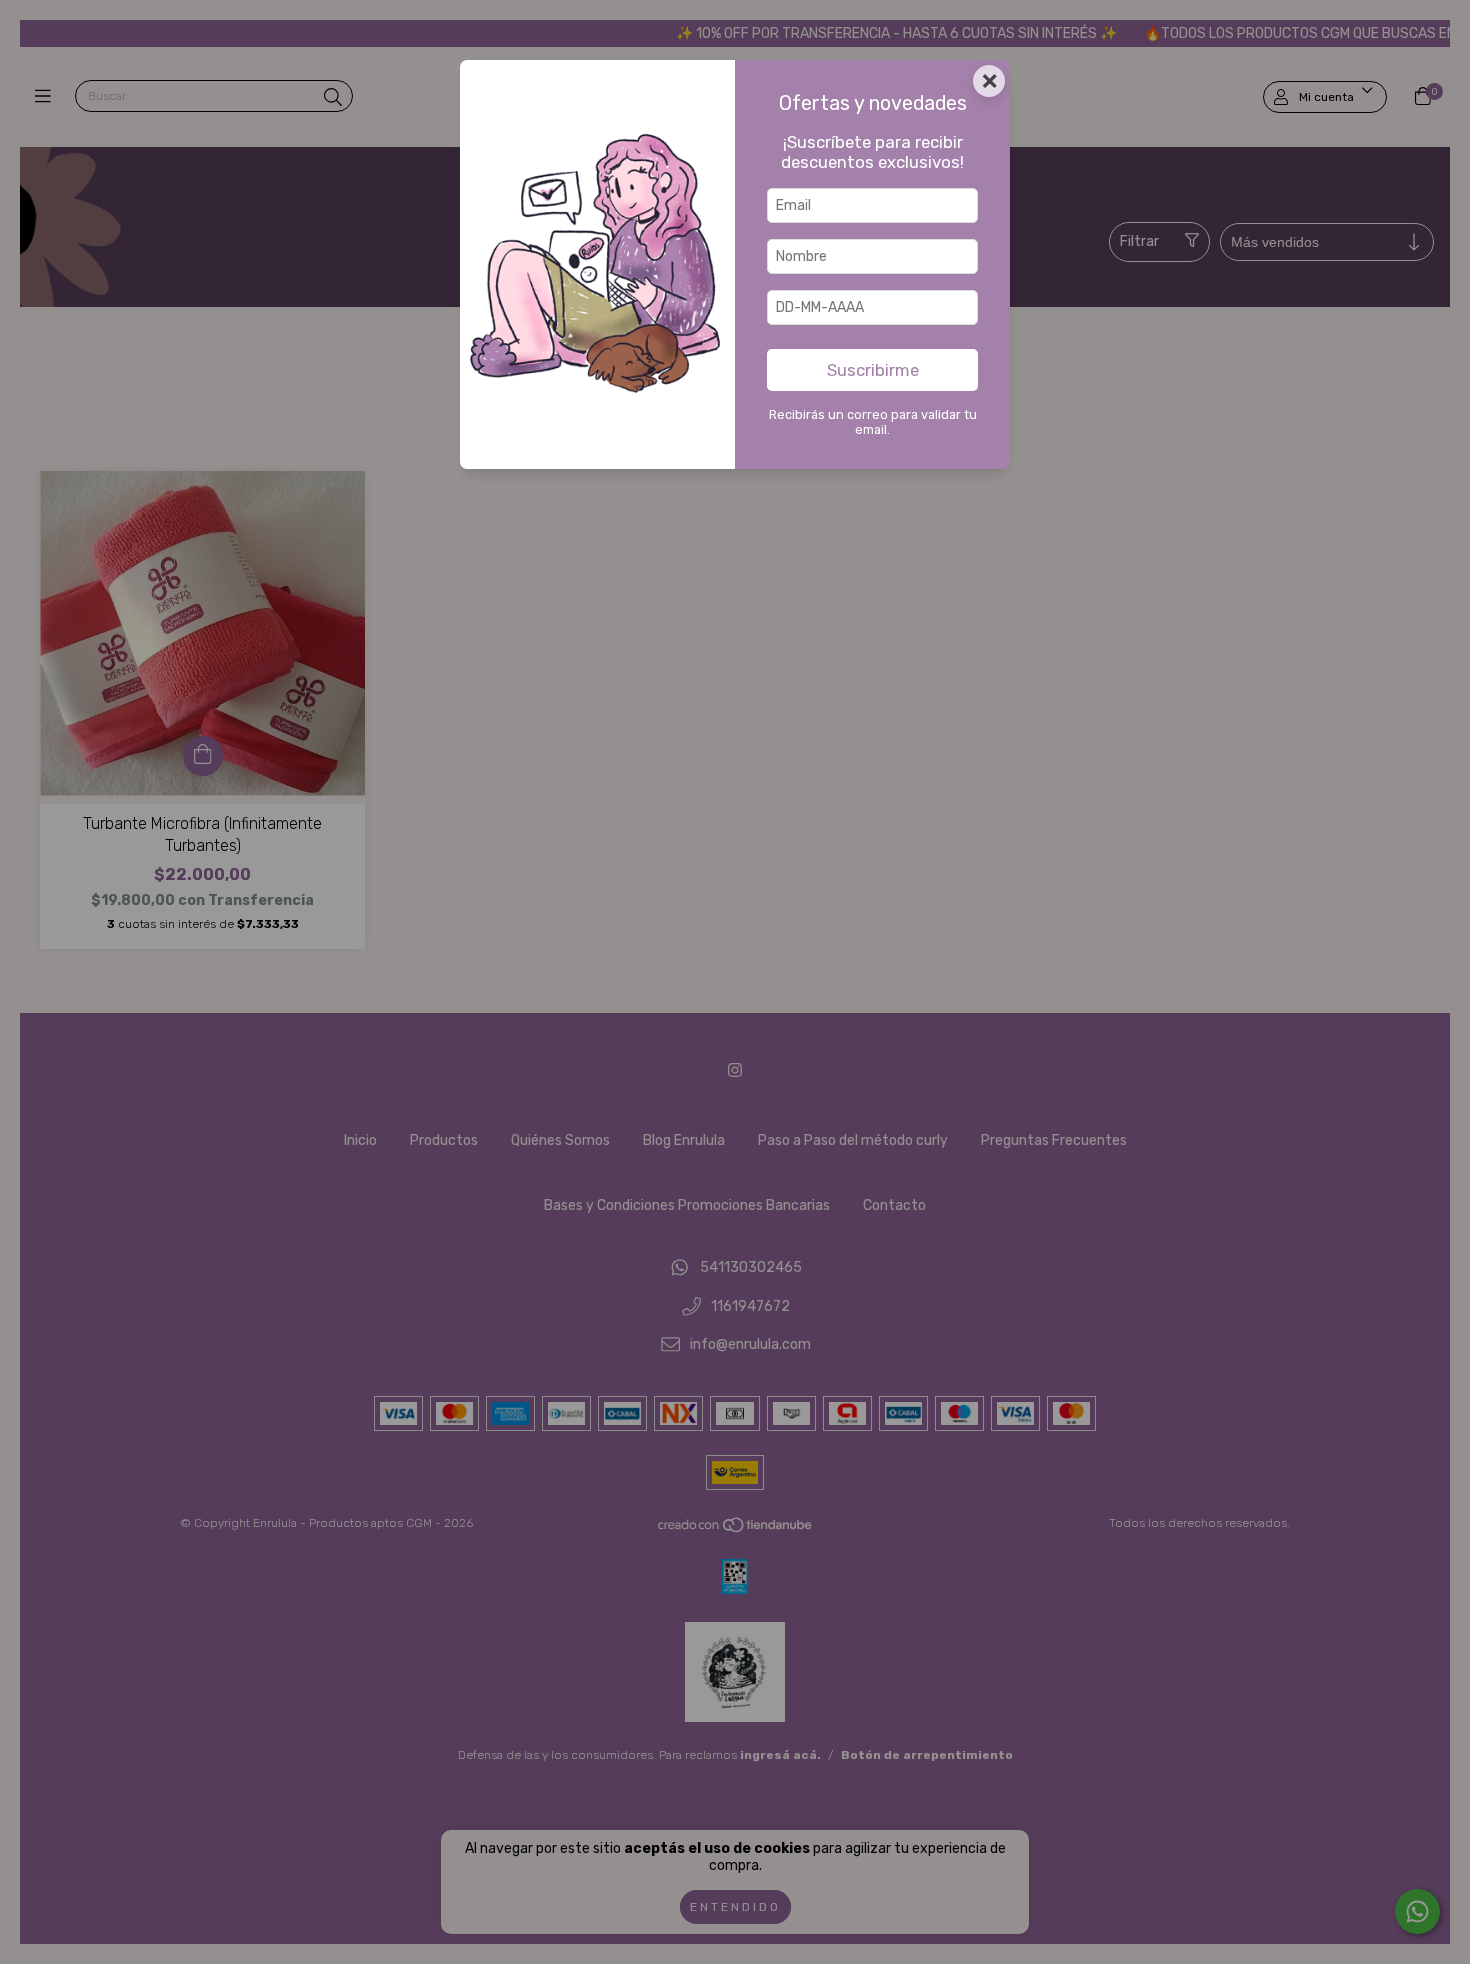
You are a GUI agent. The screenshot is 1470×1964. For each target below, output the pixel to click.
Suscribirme (873, 370)
